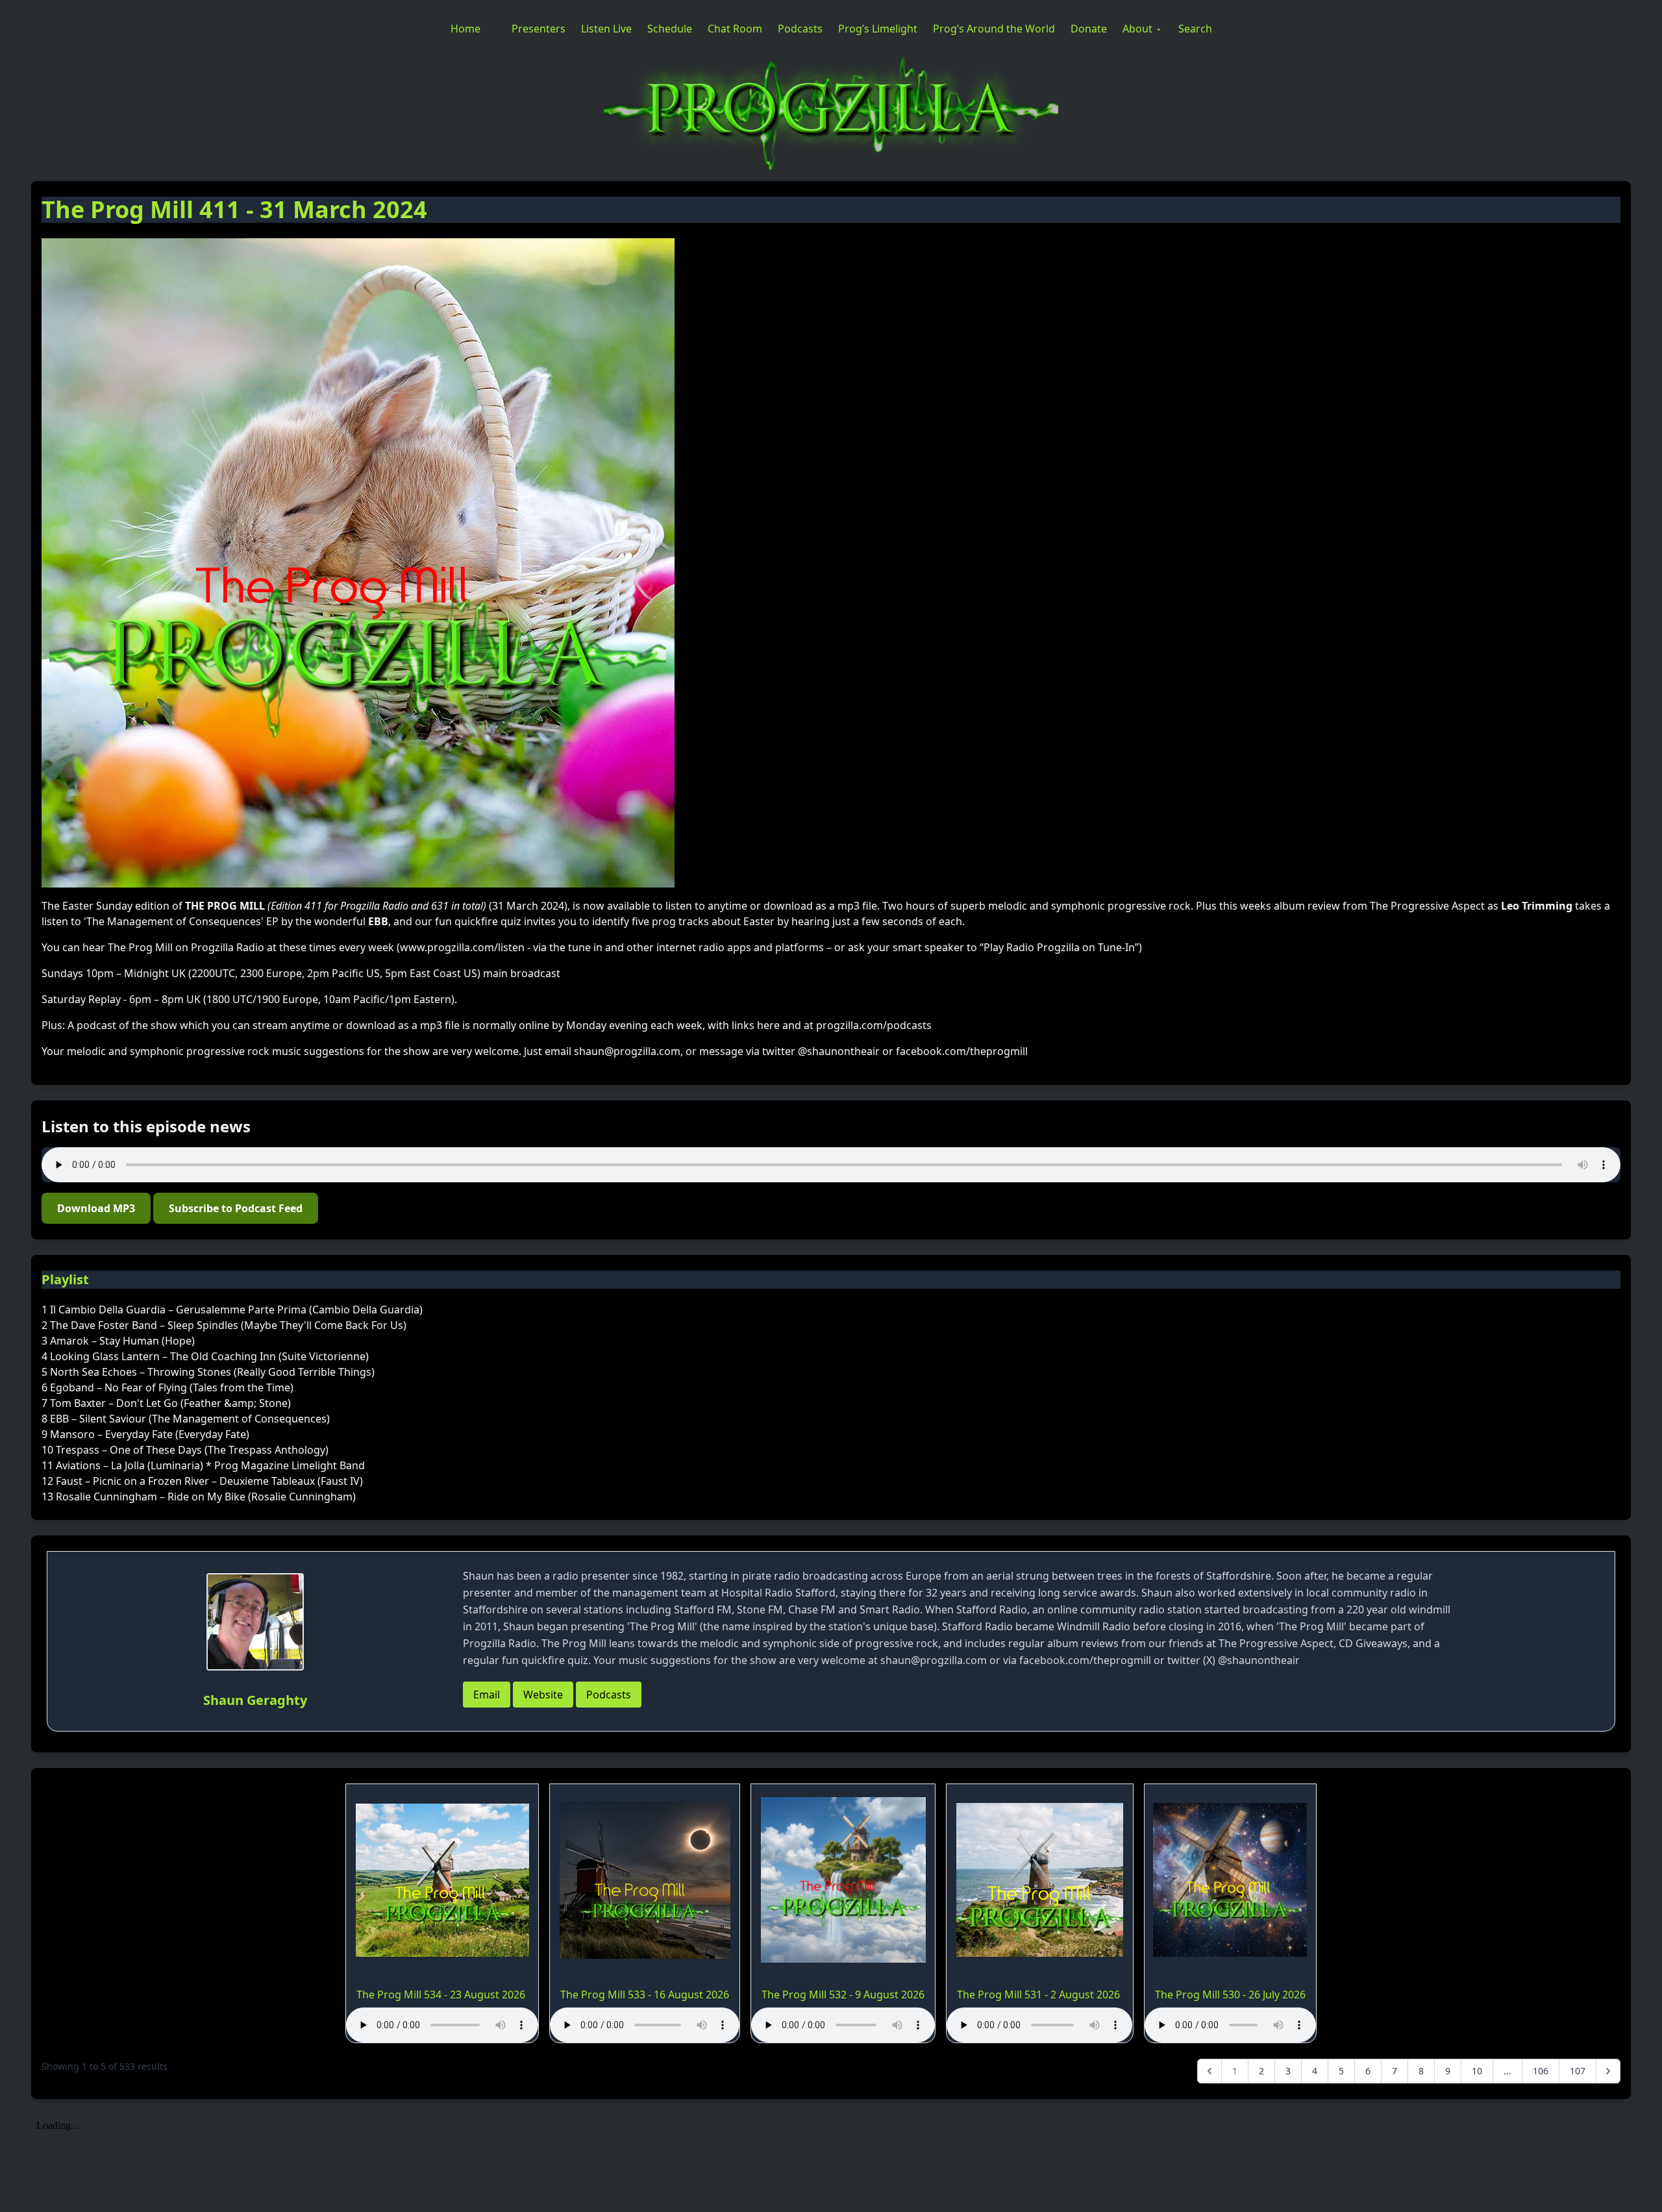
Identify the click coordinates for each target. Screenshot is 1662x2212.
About (1137, 29)
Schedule (670, 29)
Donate (1089, 29)
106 (1541, 2071)
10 (1477, 2071)
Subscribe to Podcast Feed (236, 1208)
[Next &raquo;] (1608, 2071)
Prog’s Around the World (994, 29)
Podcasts (800, 29)
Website (543, 1695)
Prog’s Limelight (878, 29)
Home (465, 29)
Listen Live (606, 29)
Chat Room (735, 29)
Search (1195, 29)
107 (1578, 2071)
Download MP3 (96, 1208)
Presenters (539, 29)
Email (487, 1695)
